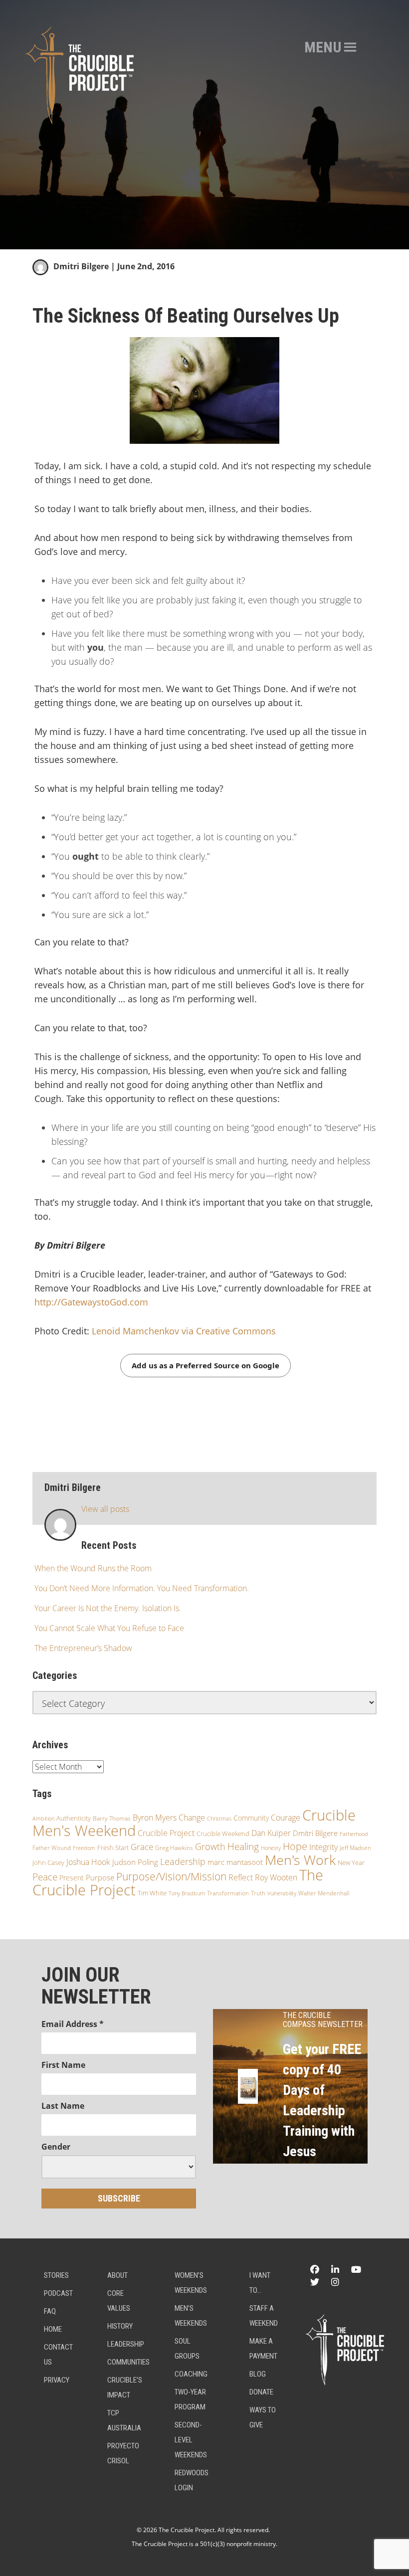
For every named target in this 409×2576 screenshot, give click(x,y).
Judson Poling (135, 1862)
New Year (351, 1863)
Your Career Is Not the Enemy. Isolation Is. (108, 1608)
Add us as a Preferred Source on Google (205, 1365)
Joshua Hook (88, 1862)
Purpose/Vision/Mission (171, 1876)
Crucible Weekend (223, 1834)
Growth (210, 1846)
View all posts (105, 1509)
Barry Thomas (112, 1818)
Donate (261, 2392)
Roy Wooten (276, 1877)
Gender (56, 2147)
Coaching (191, 2374)
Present (72, 1878)
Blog (258, 2374)
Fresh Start (113, 1847)
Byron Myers (155, 1818)
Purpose (100, 1877)
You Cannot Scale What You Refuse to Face (109, 1628)
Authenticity (74, 1818)
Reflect (241, 1877)
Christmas (219, 1819)
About (117, 2275)
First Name (63, 2065)
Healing (243, 1846)
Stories (56, 2275)
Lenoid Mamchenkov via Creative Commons (184, 1331)
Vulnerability (282, 1893)
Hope (295, 1846)
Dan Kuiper (271, 1833)
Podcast (58, 2293)
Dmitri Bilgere (81, 266)
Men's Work (300, 1860)
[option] (204, 125)
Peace (45, 1877)
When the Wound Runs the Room (93, 1568)
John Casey (48, 1862)
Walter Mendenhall (324, 1893)
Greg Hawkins (174, 1848)
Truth (258, 1893)
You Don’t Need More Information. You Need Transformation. (142, 1588)
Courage (286, 1818)
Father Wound (52, 1848)
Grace (142, 1847)
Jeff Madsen (355, 1848)
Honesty (271, 1848)
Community (251, 1818)
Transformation (228, 1893)
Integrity (323, 1847)
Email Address (73, 2024)
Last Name (63, 2106)
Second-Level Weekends (191, 2440)
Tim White (152, 1893)
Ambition (43, 1818)
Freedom (84, 1848)
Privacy (57, 2380)
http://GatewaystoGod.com (91, 1302)
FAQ (50, 2311)
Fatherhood (354, 1834)
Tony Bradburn (187, 1893)
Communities (128, 2362)
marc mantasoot (235, 1862)
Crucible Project (166, 1833)
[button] (323, 47)
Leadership (183, 1861)
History (120, 2326)
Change (192, 1818)
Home (53, 2329)
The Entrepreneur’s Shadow (83, 1648)
